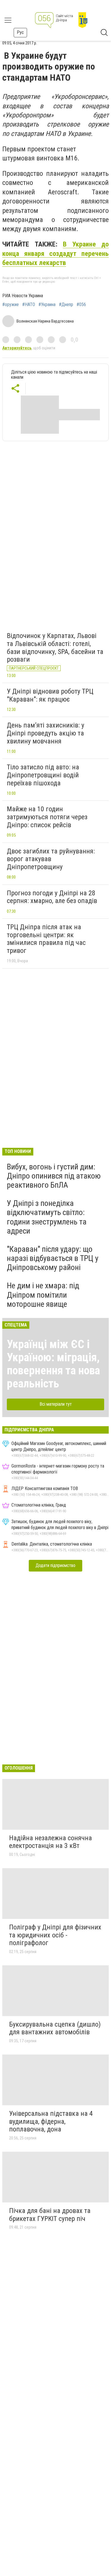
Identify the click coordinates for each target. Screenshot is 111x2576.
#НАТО (29, 305)
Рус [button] (20, 32)
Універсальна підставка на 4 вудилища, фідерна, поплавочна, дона (51, 2121)
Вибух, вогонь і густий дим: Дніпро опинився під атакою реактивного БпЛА (54, 1176)
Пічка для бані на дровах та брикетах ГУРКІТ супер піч (50, 2215)
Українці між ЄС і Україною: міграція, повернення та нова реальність (53, 1364)
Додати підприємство (55, 1565)
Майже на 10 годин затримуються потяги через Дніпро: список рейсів (47, 817)
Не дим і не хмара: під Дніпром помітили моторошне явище (43, 1295)
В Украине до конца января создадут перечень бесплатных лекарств (55, 253)
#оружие (11, 305)
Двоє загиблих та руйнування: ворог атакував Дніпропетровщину (51, 859)
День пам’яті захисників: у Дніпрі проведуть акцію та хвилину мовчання (46, 733)
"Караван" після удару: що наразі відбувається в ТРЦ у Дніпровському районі (53, 1258)
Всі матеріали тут (56, 1404)
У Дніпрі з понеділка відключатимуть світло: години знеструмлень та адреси (47, 1217)
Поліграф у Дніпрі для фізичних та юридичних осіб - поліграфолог (55, 1935)
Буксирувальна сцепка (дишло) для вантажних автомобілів (55, 2028)
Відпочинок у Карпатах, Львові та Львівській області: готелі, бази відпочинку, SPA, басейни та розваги (55, 648)
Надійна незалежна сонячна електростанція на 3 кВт (51, 1842)
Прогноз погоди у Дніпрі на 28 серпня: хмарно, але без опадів (52, 897)
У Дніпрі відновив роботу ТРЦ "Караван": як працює (50, 695)
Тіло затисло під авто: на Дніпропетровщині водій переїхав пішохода (43, 775)
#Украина (47, 305)
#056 (81, 305)
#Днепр (66, 305)
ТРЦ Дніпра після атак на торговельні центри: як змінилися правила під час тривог (46, 939)
